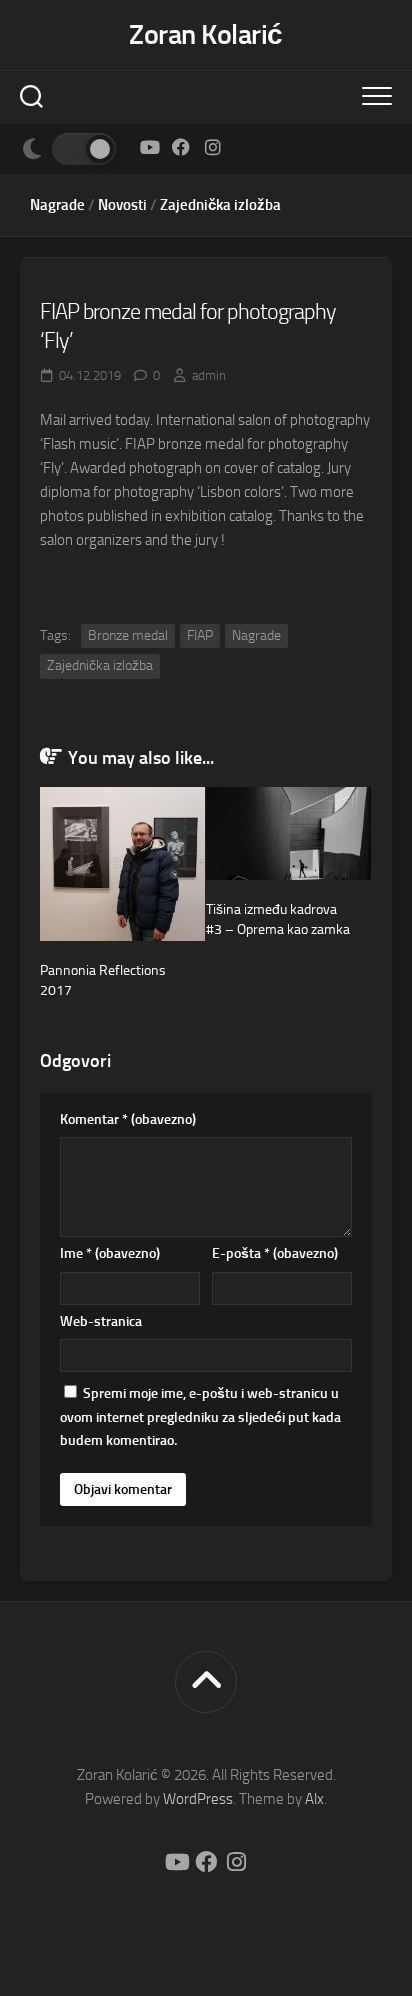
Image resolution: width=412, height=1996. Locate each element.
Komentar (128, 1119)
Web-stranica (101, 1321)
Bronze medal (128, 635)
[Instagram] (213, 147)
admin (209, 375)
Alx (314, 1799)
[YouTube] (149, 147)
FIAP (200, 635)
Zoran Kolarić (206, 34)
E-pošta (275, 1253)
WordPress (198, 1799)
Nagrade (57, 205)
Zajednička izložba (220, 205)
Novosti (122, 205)
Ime (110, 1253)
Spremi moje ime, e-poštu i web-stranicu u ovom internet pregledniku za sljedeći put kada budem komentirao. (200, 1417)
